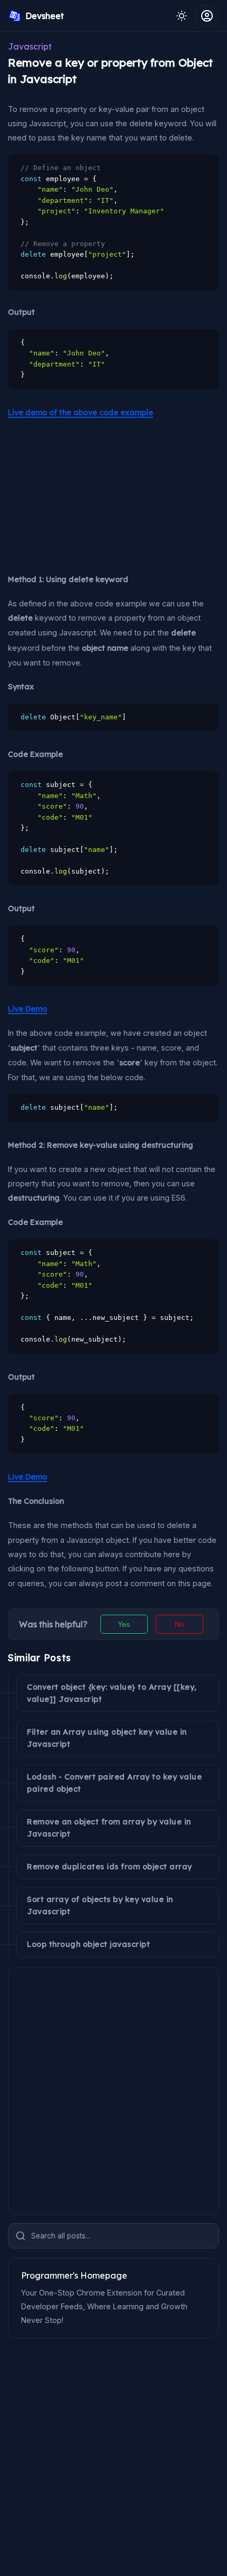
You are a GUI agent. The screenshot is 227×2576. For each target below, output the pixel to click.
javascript (30, 46)
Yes (124, 1624)
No (179, 1624)
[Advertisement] (87, 495)
